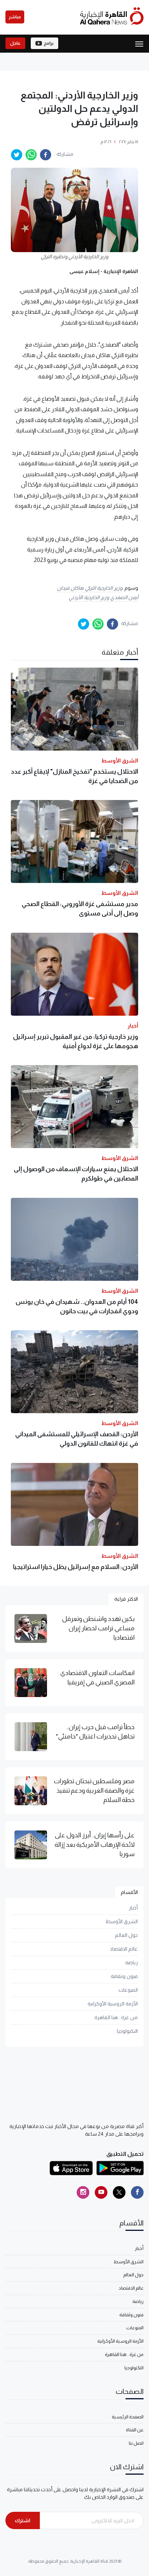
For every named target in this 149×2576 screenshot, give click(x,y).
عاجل (15, 43)
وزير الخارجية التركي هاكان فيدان (90, 588)
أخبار (133, 1908)
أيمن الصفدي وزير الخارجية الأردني (103, 597)
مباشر (15, 17)
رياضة (131, 1962)
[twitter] (17, 155)
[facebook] (46, 155)
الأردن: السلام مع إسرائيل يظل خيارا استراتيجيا (76, 1567)
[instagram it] (83, 2192)
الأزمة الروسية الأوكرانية (113, 2004)
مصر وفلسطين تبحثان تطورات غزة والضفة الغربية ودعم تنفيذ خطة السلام (94, 1791)
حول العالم (126, 1935)
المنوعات (128, 1990)
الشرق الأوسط (122, 1921)
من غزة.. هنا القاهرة (116, 2017)
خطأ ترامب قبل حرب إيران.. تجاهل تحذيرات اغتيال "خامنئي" (95, 1732)
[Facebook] (137, 2192)
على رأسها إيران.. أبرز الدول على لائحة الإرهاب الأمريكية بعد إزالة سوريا (95, 1845)
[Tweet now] (119, 2192)
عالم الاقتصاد (124, 1949)
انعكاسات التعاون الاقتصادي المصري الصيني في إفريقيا (97, 1678)
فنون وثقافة (124, 1976)
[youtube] (101, 2192)
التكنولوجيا (127, 2031)
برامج (49, 43)
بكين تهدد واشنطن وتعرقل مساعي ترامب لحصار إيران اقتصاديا (98, 1628)
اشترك (23, 2520)
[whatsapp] (31, 155)
